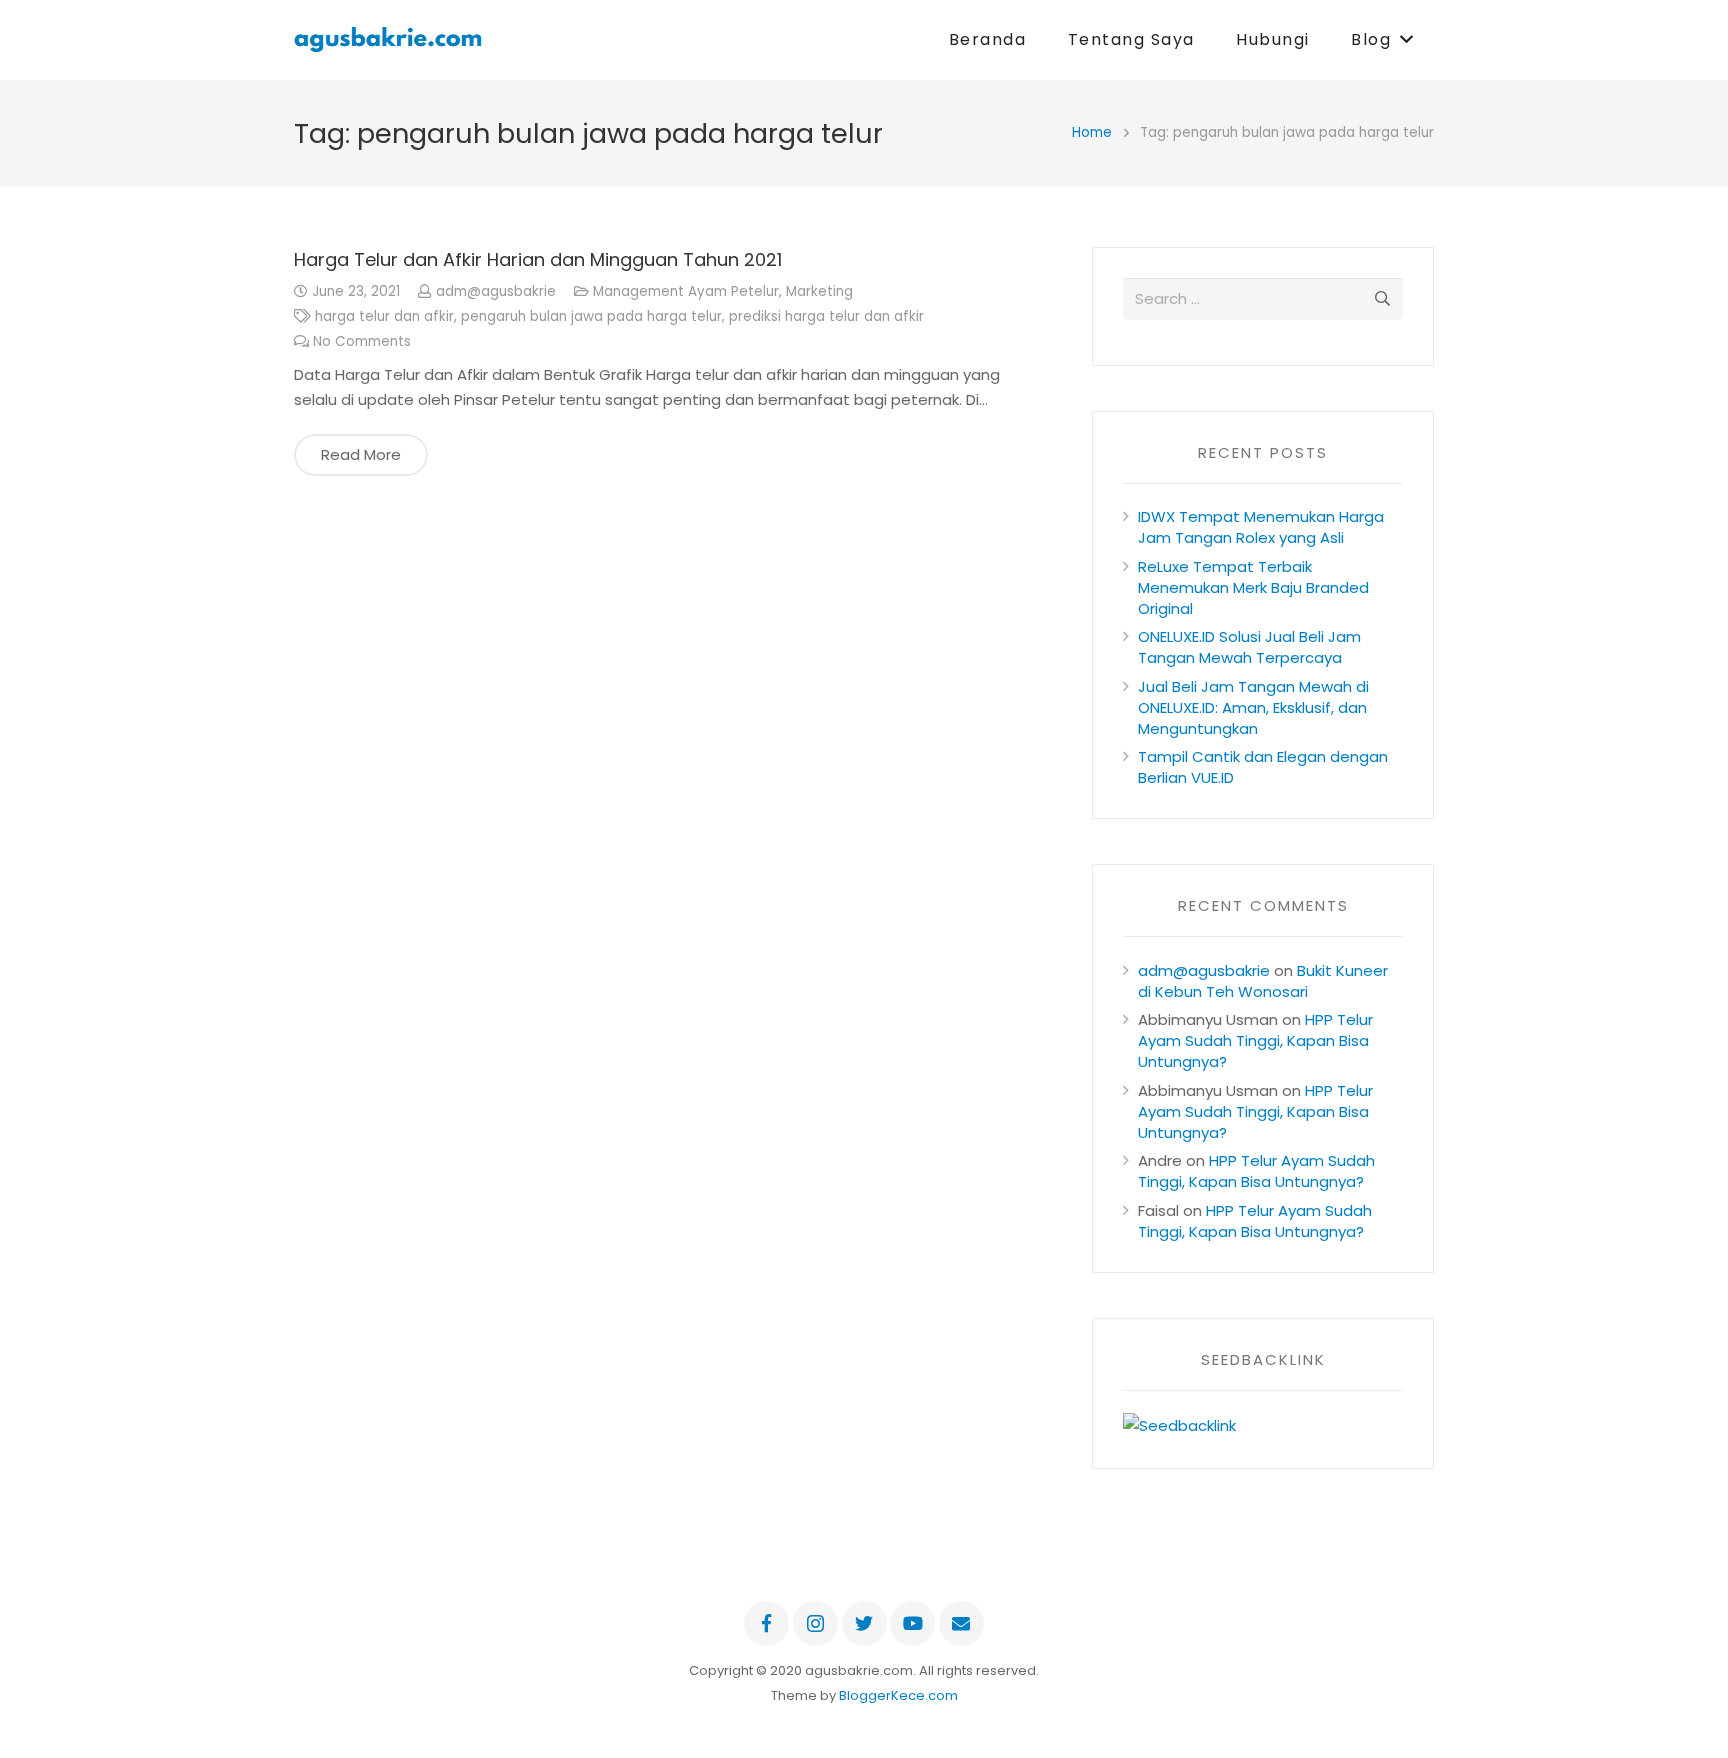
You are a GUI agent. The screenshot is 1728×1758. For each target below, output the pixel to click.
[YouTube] (912, 1623)
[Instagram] (815, 1623)
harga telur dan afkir (384, 316)
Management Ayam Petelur (686, 291)
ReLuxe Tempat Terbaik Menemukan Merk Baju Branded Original (1253, 587)
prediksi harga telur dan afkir (826, 316)
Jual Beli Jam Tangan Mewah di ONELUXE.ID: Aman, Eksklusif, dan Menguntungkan (1253, 707)
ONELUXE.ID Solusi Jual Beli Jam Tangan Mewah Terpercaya (1249, 647)
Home (1092, 132)
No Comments (362, 341)
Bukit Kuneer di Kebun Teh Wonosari (1263, 981)
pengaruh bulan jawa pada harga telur (591, 316)
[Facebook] (766, 1623)
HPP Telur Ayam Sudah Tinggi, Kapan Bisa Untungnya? (1255, 1040)
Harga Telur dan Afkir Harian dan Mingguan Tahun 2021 (538, 259)
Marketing (819, 291)
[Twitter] (864, 1623)
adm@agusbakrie (496, 291)
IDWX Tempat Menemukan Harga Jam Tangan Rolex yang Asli (1261, 527)
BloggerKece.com (898, 1695)
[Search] (1382, 299)
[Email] (961, 1623)
